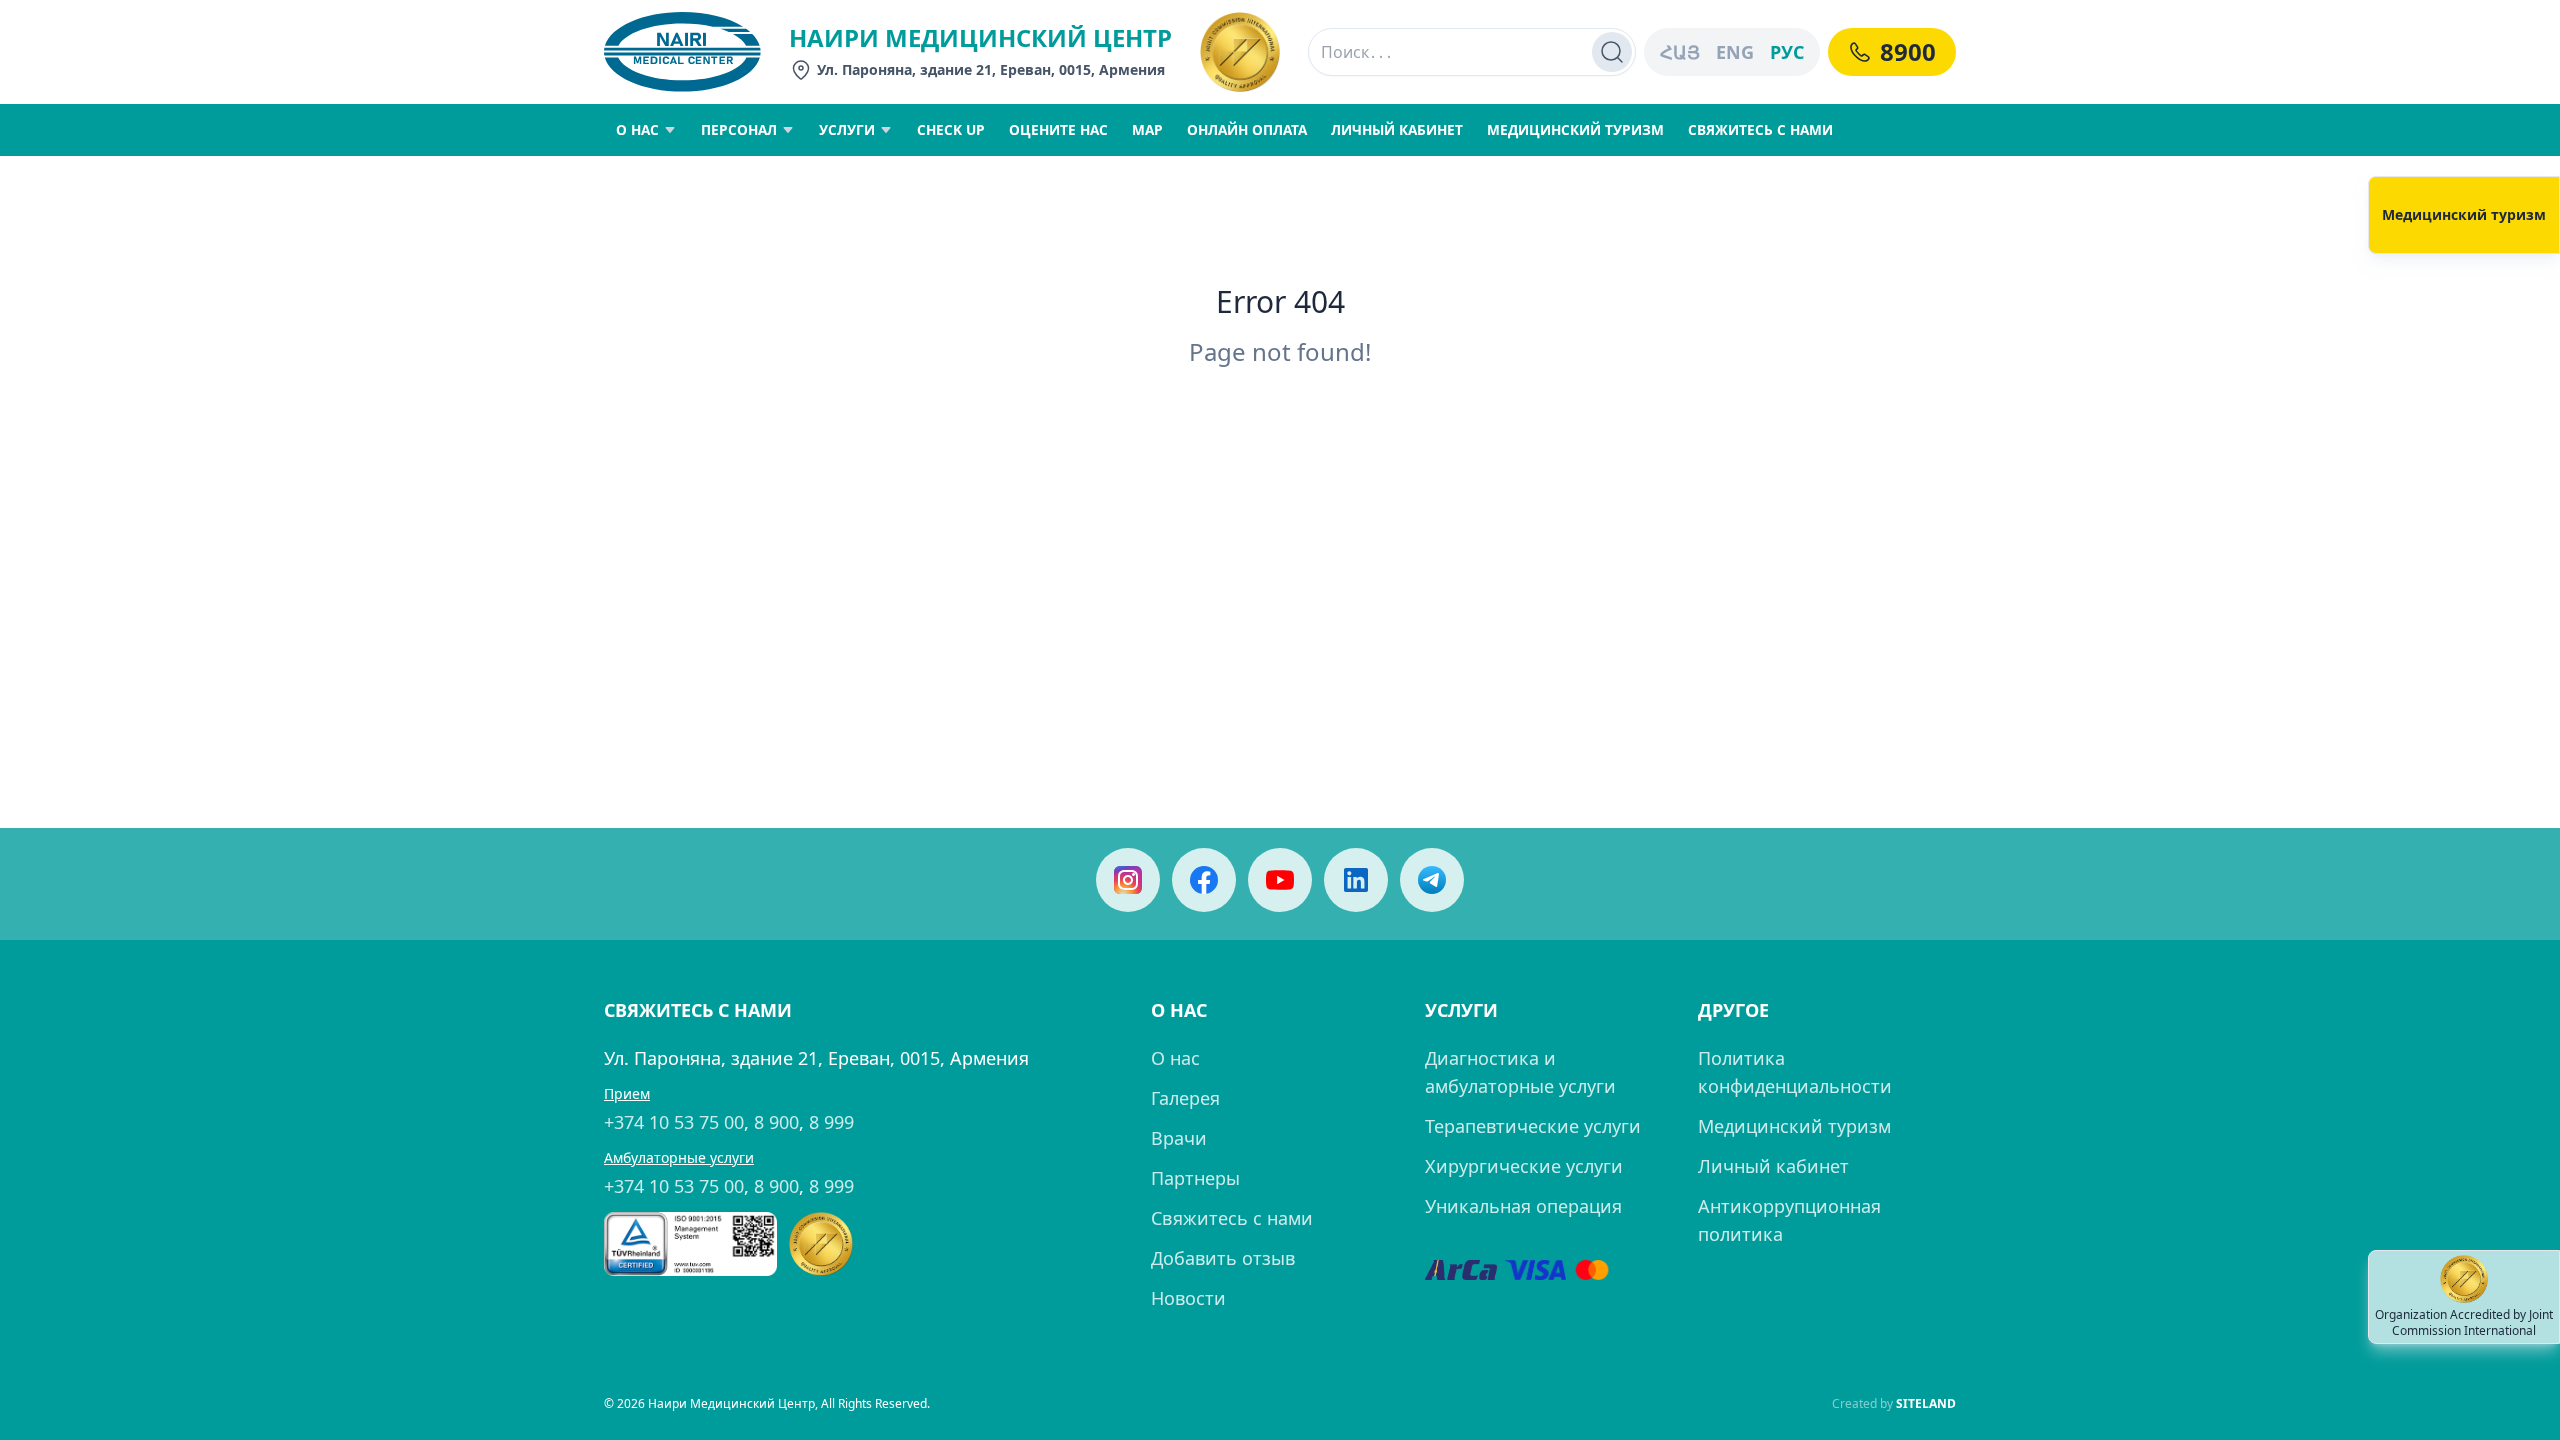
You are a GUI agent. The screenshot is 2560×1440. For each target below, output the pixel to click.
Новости (1188, 1298)
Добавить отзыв (1223, 1258)
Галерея (1185, 1098)
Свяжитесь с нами (1232, 1218)
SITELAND (1926, 1403)
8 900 (776, 1122)
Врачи (1179, 1138)
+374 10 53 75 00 (674, 1122)
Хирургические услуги (1524, 1166)
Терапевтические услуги (1533, 1126)
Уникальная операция (1523, 1206)
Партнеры (1195, 1178)
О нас (1175, 1058)
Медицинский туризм (1794, 1126)
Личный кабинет (1773, 1166)
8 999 (831, 1122)
